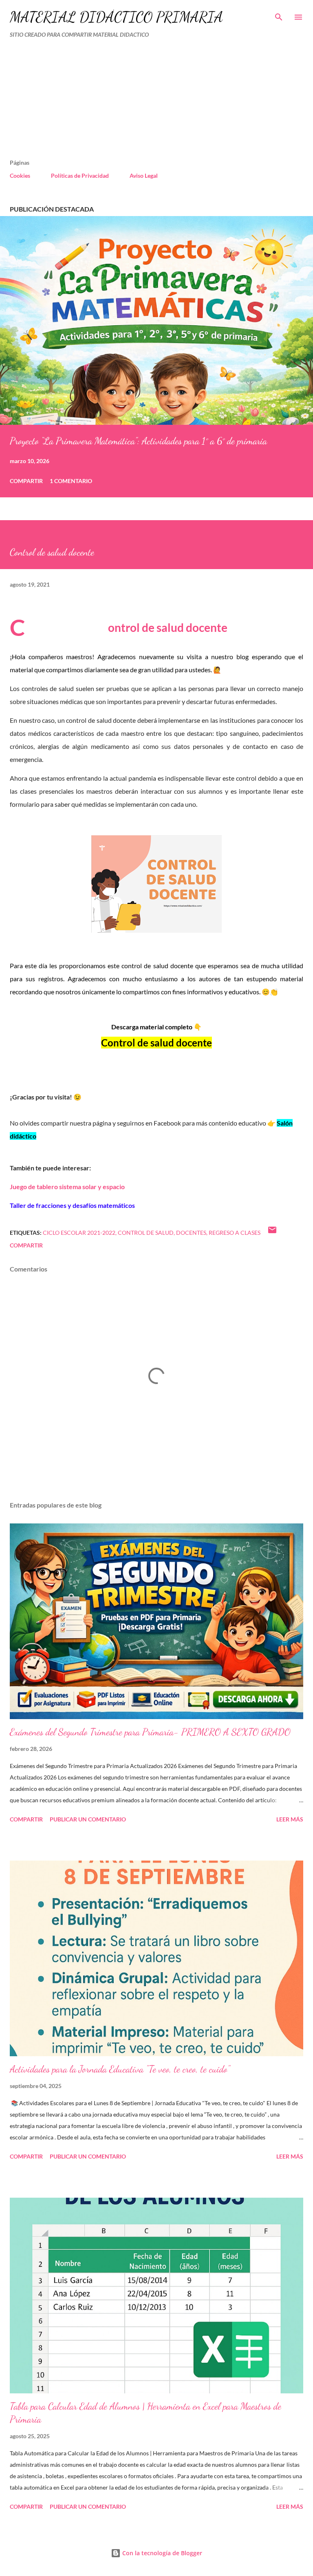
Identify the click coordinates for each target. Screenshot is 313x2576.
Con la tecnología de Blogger (161, 2553)
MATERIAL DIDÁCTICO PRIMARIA (116, 17)
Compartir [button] (26, 481)
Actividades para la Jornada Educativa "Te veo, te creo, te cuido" (120, 2069)
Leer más (290, 1819)
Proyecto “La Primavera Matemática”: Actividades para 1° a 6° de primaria (138, 441)
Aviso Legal (144, 175)
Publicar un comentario (88, 1819)
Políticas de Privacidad (80, 175)
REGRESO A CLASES (235, 1233)
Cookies (20, 175)
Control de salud (146, 1233)
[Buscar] (279, 15)
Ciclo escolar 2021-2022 (79, 1233)
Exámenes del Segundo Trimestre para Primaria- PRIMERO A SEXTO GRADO (150, 1732)
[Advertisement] (139, 102)
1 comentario (71, 481)
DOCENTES (191, 1233)
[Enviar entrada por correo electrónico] (272, 1233)
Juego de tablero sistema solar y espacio (67, 1186)
